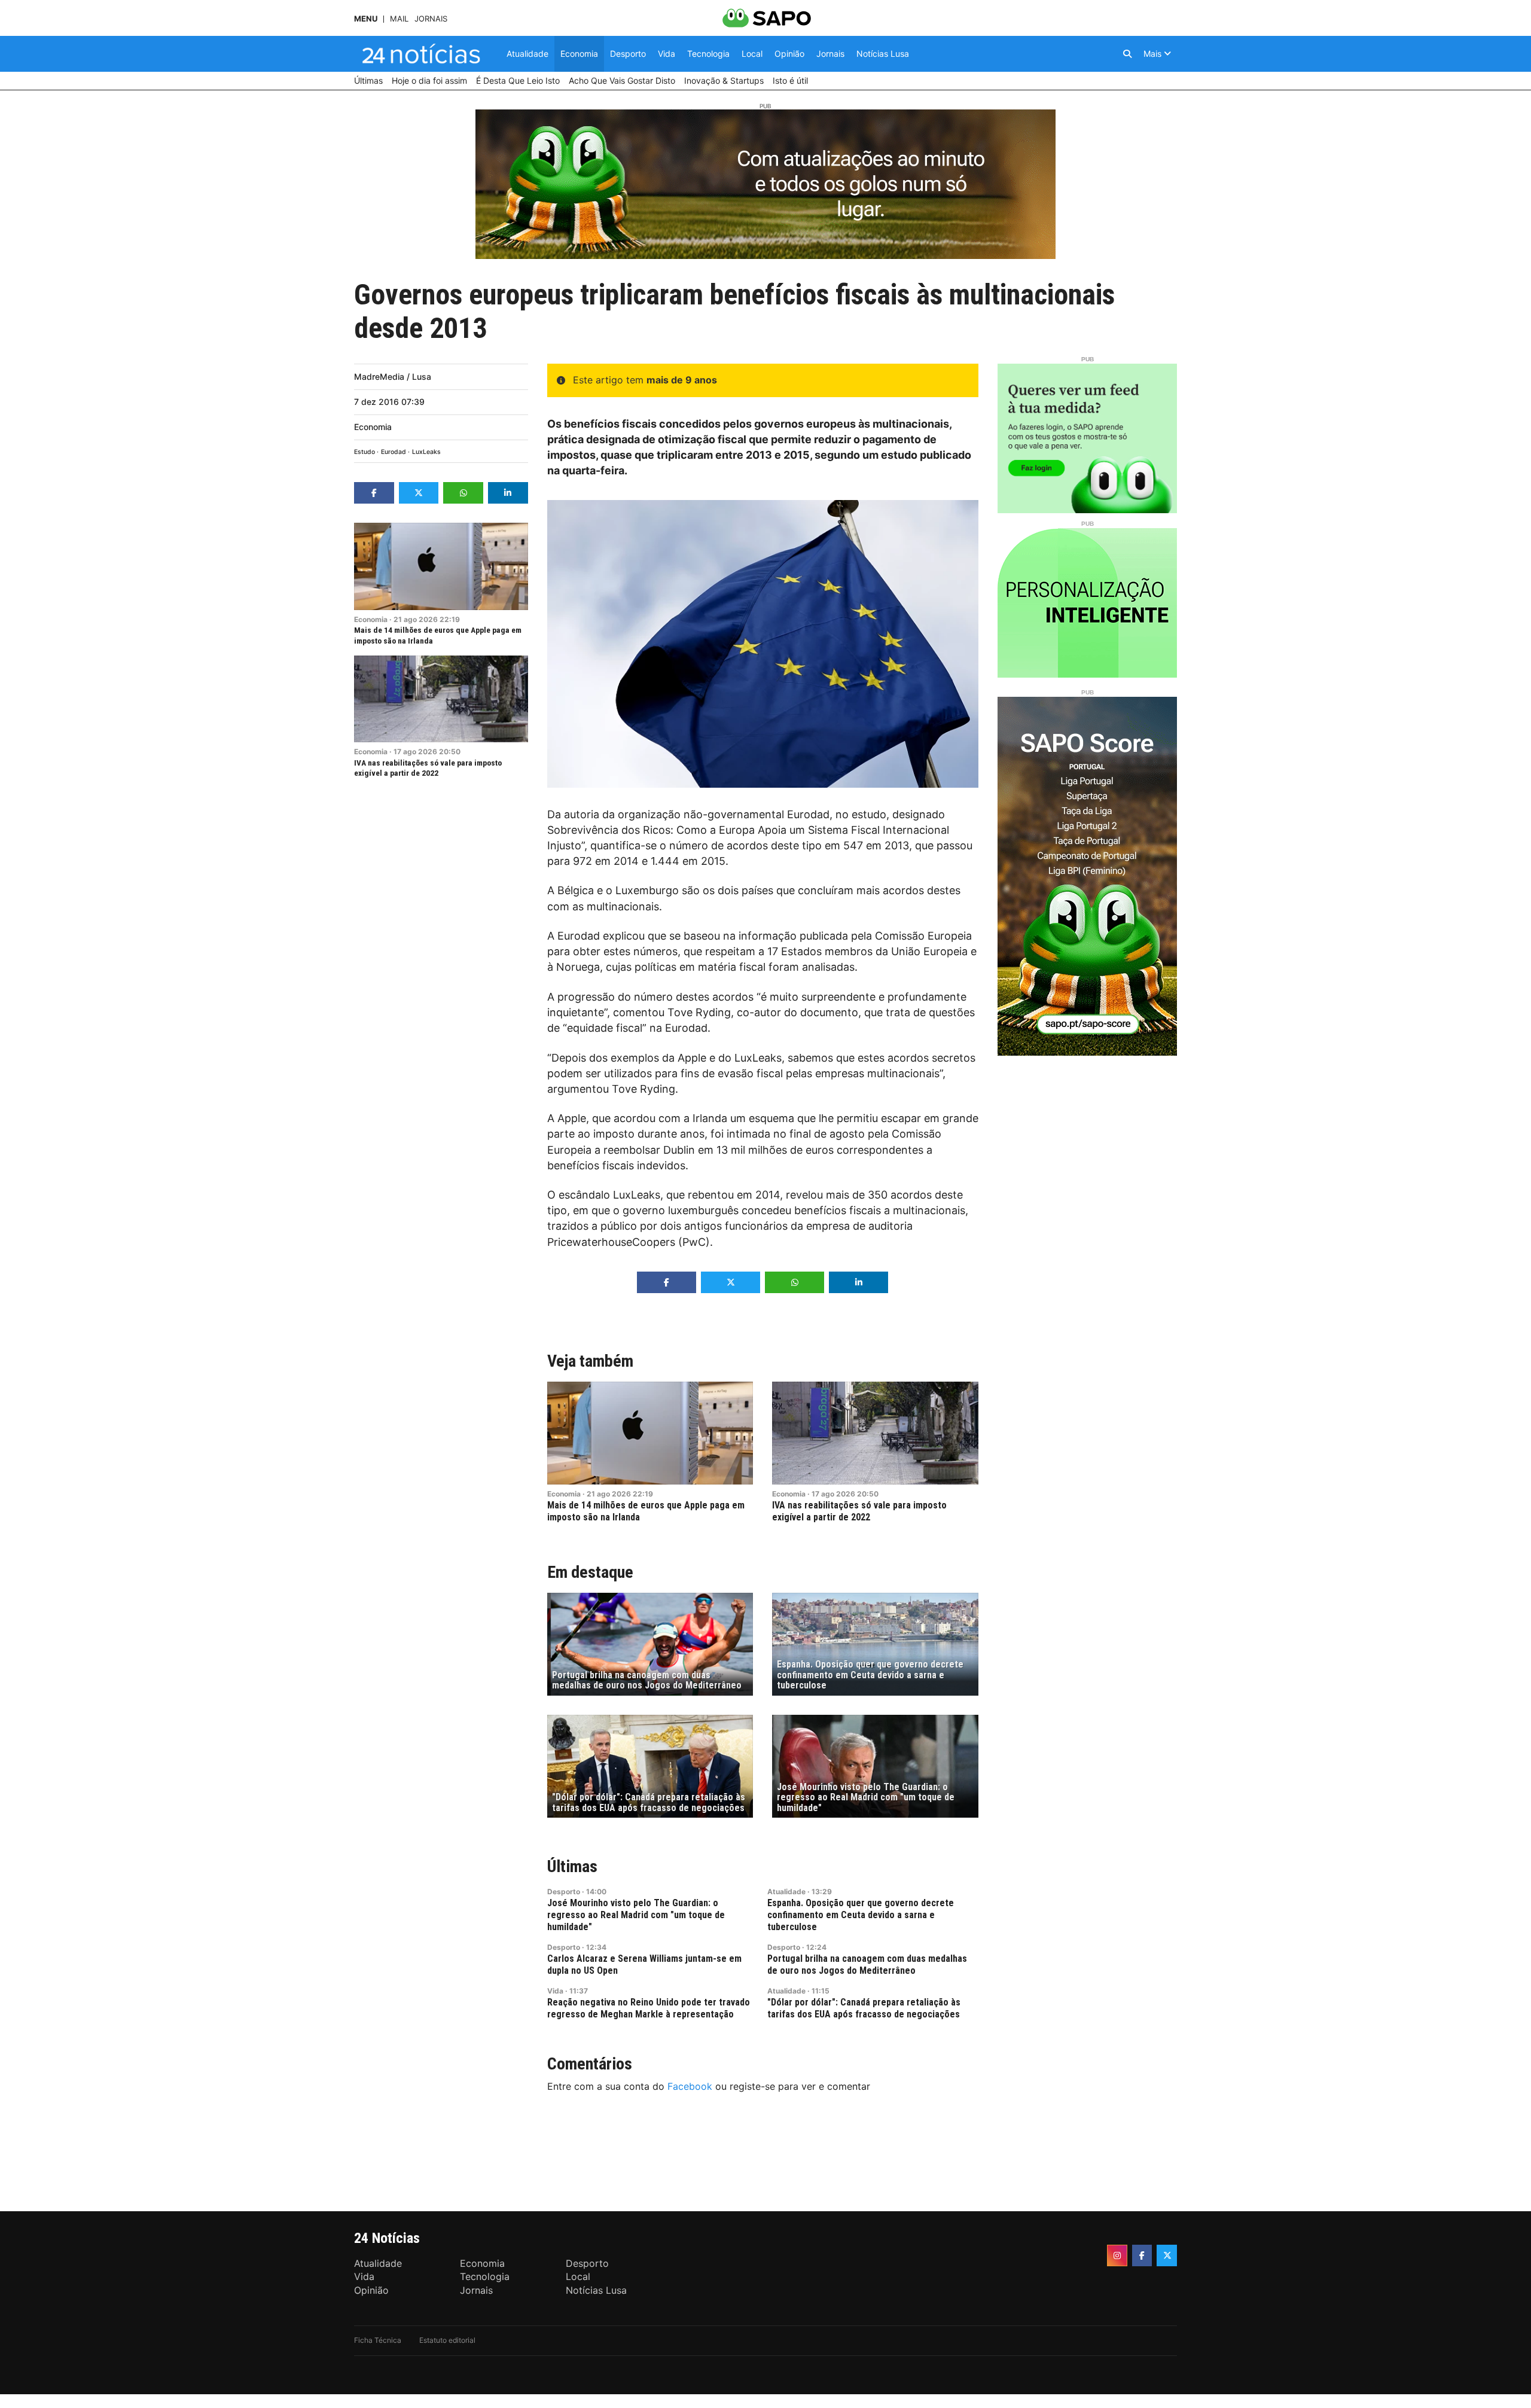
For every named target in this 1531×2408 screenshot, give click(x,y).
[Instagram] (1117, 2255)
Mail (399, 19)
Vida (555, 1991)
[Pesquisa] (1127, 54)
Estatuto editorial (447, 2340)
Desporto (564, 1892)
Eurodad (394, 452)
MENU (366, 19)
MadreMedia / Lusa (393, 377)
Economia (373, 427)
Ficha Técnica (378, 2340)
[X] (1167, 2255)
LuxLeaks (426, 452)
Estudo (365, 452)
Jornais (431, 19)
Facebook (690, 2086)
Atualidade (786, 1892)
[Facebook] (1142, 2255)
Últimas (572, 1866)
